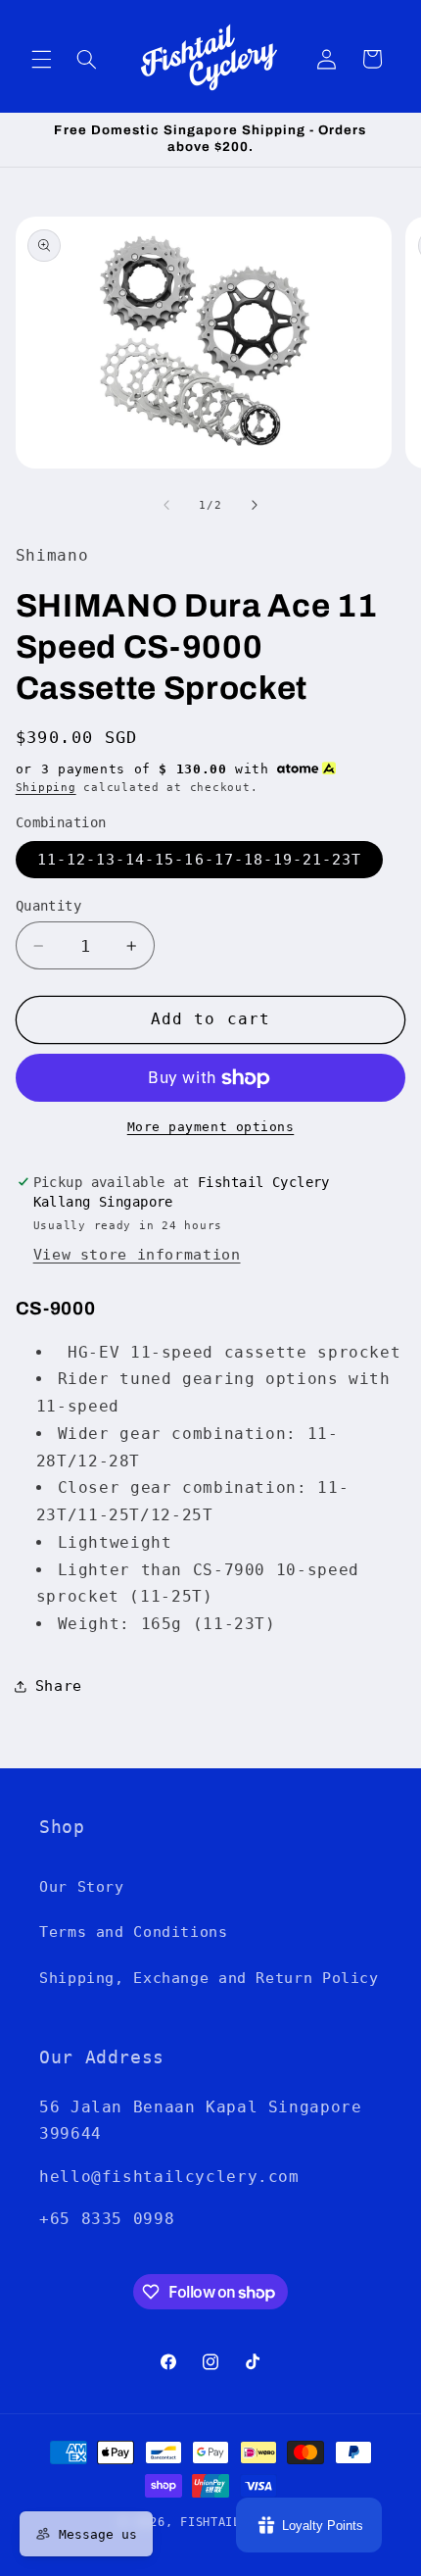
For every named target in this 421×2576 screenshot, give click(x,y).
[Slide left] (166, 505)
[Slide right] (255, 505)
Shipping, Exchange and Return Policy (209, 1978)
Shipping (46, 787)
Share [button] (59, 1685)
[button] (41, 59)
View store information (137, 1254)
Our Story (82, 1886)
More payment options (211, 1127)
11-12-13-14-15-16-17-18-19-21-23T (200, 859)
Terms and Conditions (134, 1932)
